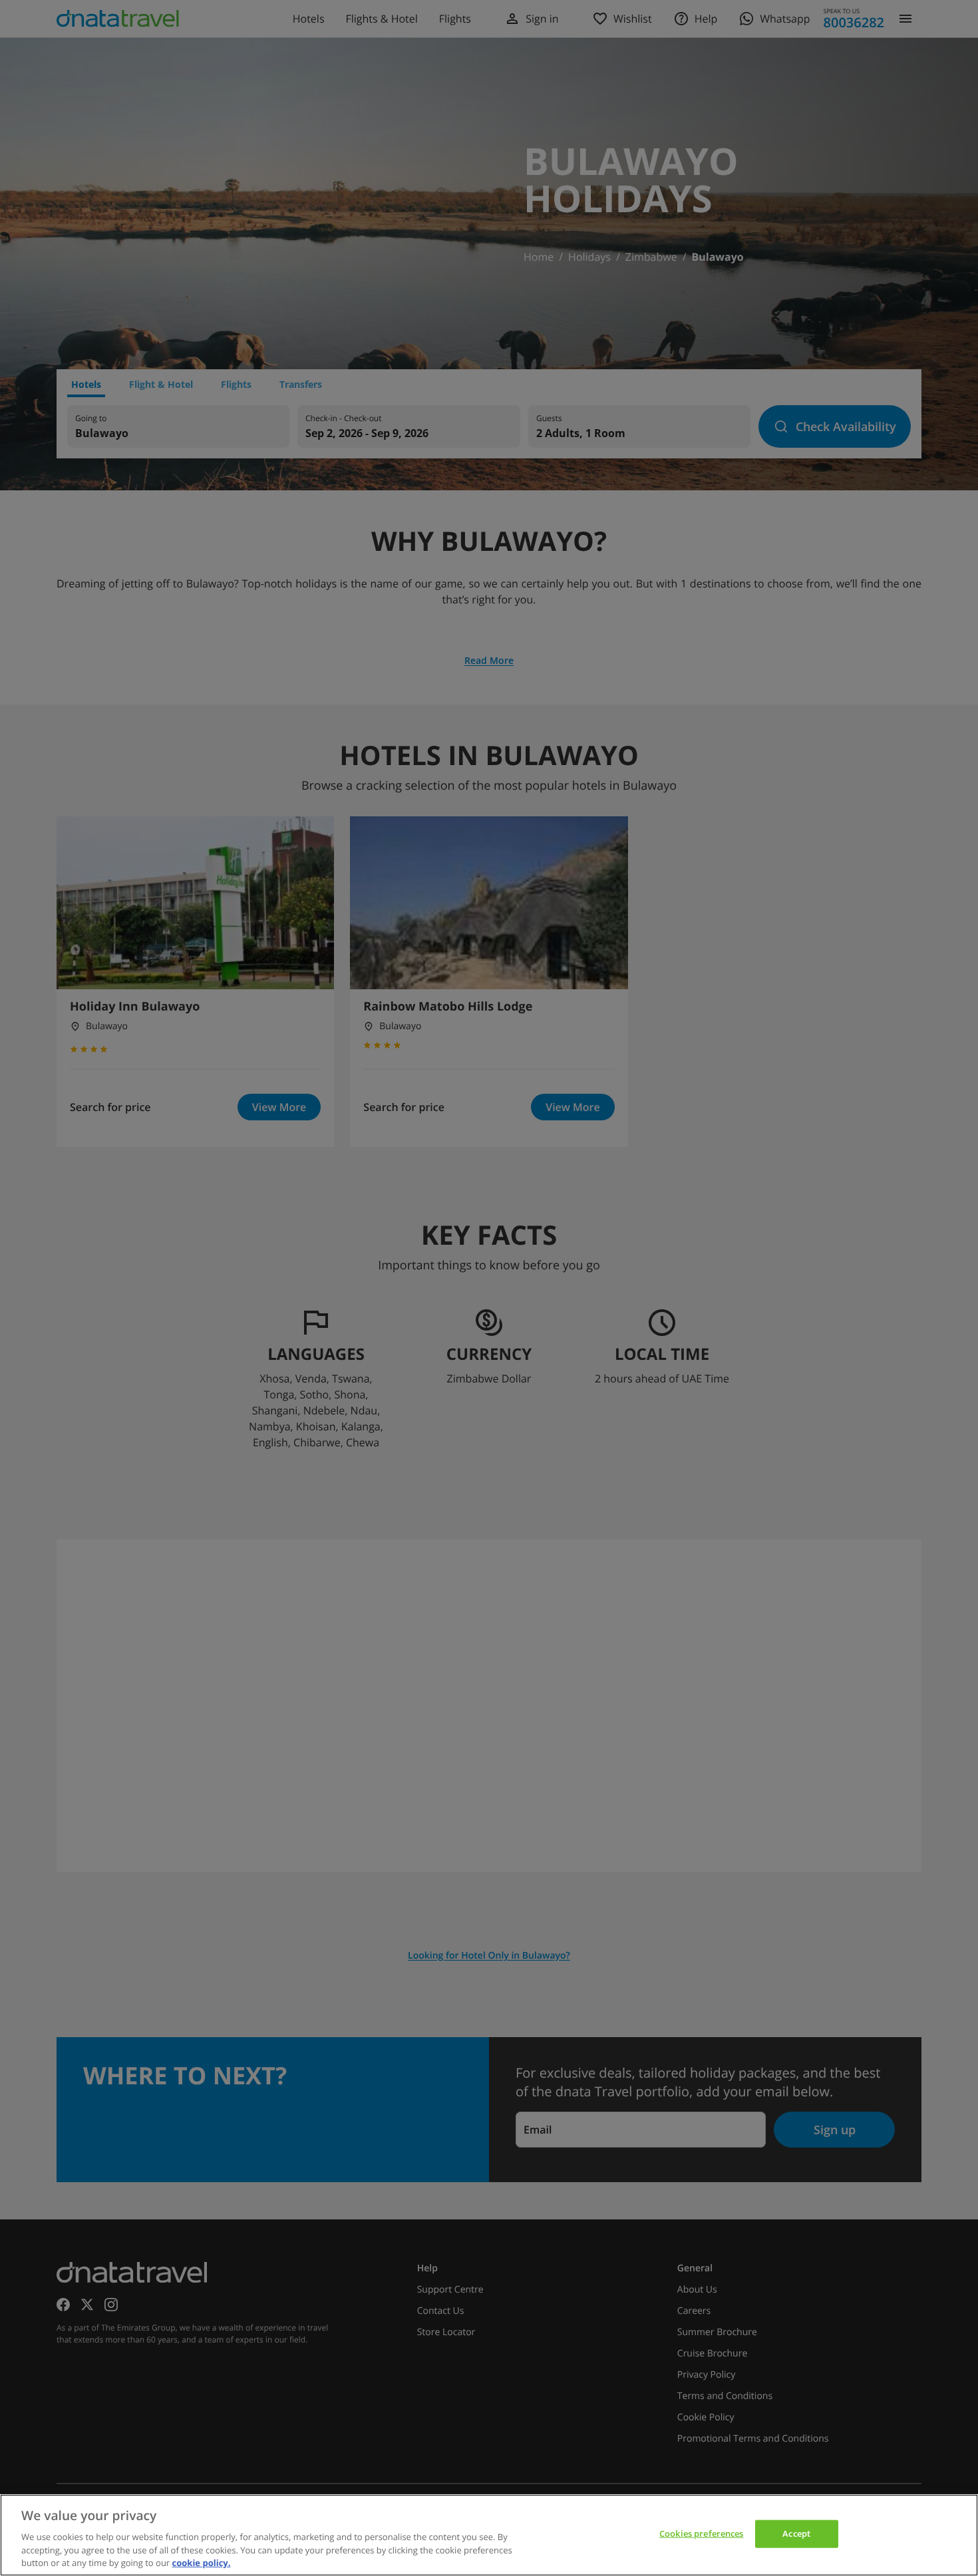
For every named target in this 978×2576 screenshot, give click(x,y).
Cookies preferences (701, 2533)
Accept (796, 2533)
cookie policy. (202, 2562)
